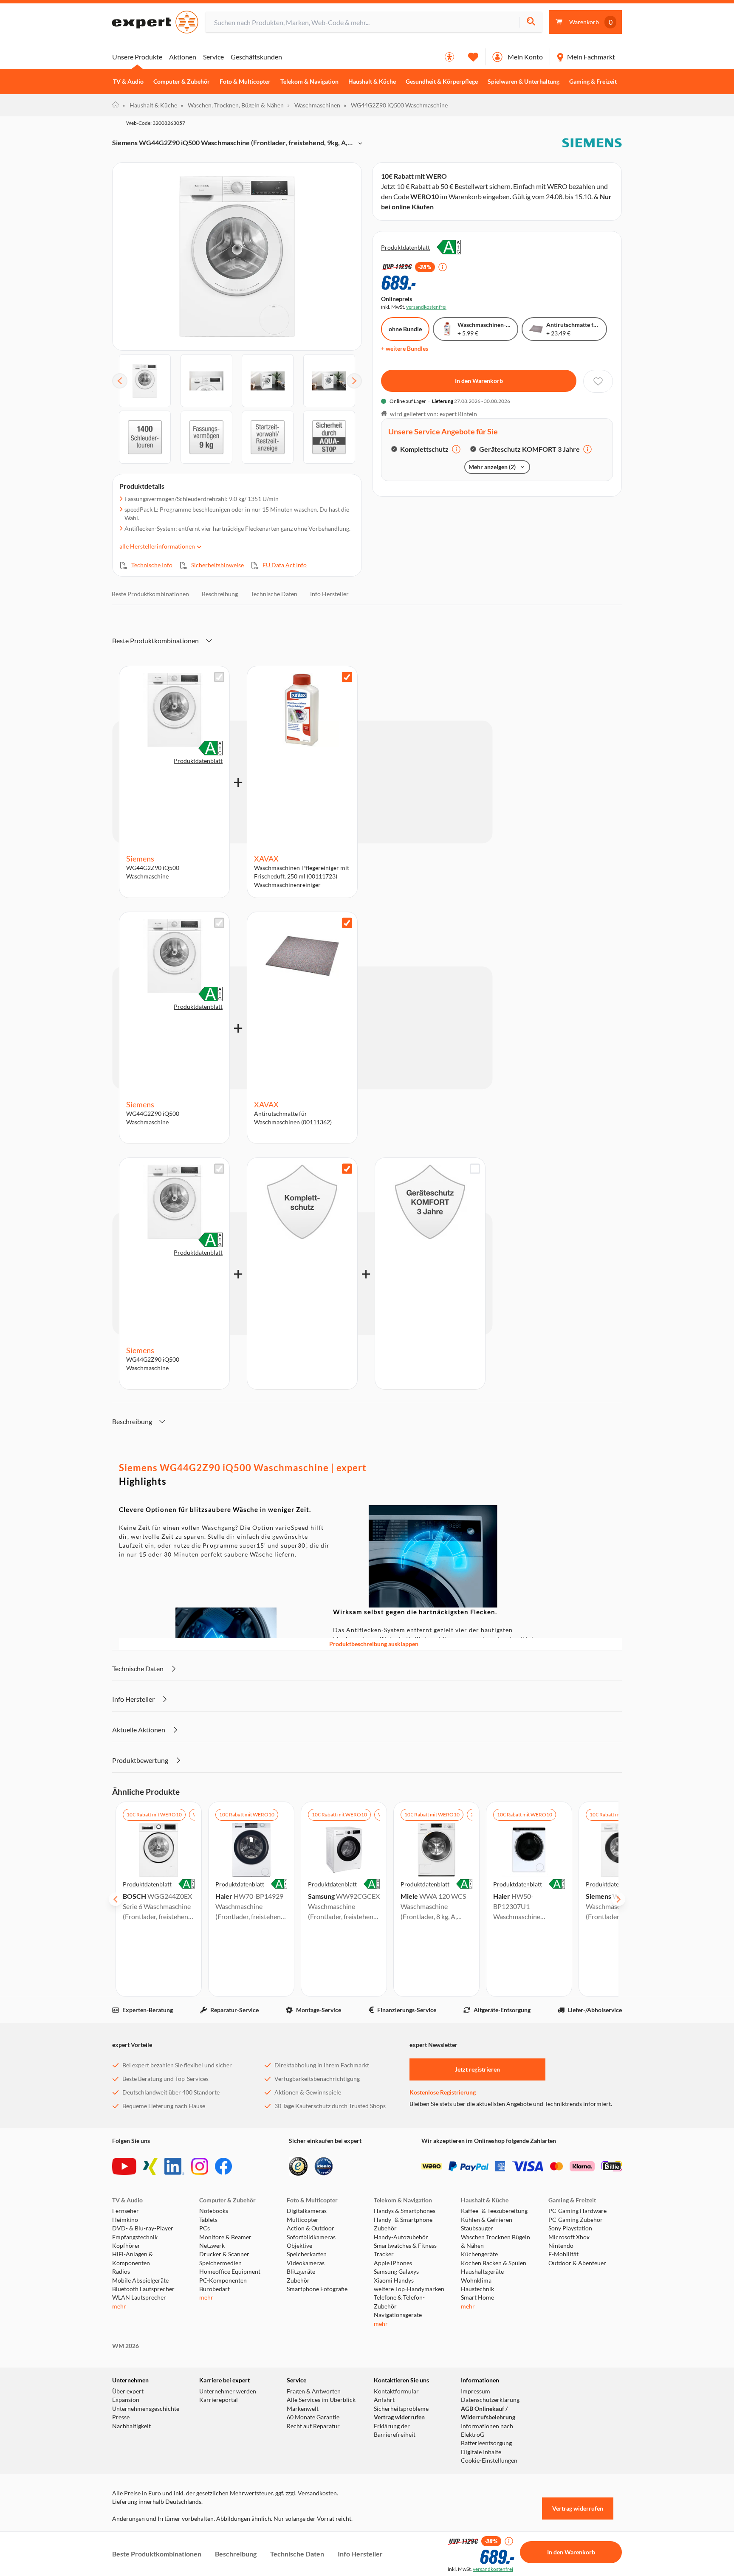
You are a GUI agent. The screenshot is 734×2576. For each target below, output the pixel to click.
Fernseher (126, 2211)
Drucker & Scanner (224, 2254)
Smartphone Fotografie (317, 2289)
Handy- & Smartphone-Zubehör (404, 2224)
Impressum (476, 2391)
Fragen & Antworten (314, 2391)
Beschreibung (220, 594)
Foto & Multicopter (245, 82)
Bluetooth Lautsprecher (143, 2289)
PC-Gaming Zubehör (576, 2220)
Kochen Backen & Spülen (494, 2263)
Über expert (128, 2391)
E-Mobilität (563, 2254)
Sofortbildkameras (311, 2237)
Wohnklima (476, 2280)
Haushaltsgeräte (482, 2272)
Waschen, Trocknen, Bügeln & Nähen (232, 105)
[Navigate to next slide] (618, 1899)
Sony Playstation (570, 2228)
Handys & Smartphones (405, 2211)
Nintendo (561, 2246)
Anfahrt (384, 2400)
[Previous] (120, 381)
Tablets (208, 2220)
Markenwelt (303, 2409)
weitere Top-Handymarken (409, 2289)
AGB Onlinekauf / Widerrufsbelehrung (488, 2413)
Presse (121, 2417)
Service (213, 57)
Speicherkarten (307, 2254)
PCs (205, 2228)
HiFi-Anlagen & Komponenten (133, 2258)
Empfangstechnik (135, 2237)
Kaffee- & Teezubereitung (494, 2211)
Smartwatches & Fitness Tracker (405, 2250)
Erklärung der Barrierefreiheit (395, 2430)
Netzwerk (212, 2246)
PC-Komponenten (223, 2280)
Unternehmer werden (228, 2391)
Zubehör (298, 2280)
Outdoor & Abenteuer (577, 2263)
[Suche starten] (531, 22)
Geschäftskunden (256, 57)
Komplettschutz (424, 449)
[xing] (150, 2166)
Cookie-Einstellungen (489, 2461)
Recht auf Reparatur (313, 2426)
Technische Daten (274, 594)
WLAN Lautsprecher (139, 2297)
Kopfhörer (126, 2246)
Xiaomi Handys (394, 2280)
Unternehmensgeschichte (146, 2409)
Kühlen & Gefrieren (487, 2220)
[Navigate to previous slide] (116, 1899)
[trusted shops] (298, 2166)
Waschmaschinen (314, 105)
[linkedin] (174, 2166)
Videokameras (306, 2263)
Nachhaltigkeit (131, 2426)
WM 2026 (126, 2346)
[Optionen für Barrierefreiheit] (449, 57)
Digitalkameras (307, 2211)
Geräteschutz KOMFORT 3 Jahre (529, 449)
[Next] (354, 381)
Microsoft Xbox (569, 2237)
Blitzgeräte (301, 2272)
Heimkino (125, 2220)
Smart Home (477, 2297)
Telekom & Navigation (309, 82)
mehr (119, 2306)
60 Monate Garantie (313, 2417)
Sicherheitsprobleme (401, 2409)
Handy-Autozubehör (401, 2237)
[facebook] (223, 2166)
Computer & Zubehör (182, 82)
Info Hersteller (329, 594)
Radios (121, 2272)
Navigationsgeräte (398, 2315)
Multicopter (303, 2220)
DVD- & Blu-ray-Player (143, 2228)
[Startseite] (116, 105)
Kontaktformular (396, 2391)
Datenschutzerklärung (490, 2400)
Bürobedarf (215, 2289)
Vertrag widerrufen (399, 2417)
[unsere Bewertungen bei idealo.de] (324, 2166)
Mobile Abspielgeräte (140, 2280)
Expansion (126, 2400)
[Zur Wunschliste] (473, 57)
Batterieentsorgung (486, 2443)
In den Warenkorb (479, 381)
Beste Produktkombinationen (150, 594)
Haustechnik (477, 2289)
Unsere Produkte (137, 57)
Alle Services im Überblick (321, 2400)
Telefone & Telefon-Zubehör (399, 2302)
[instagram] (200, 2166)
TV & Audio (128, 82)
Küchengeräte (479, 2254)
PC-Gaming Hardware (577, 2211)
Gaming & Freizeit (593, 82)
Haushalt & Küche (372, 82)
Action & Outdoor (311, 2228)
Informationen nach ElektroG (487, 2430)
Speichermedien (220, 2263)
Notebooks (214, 2211)
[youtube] (124, 2166)
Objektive (299, 2246)
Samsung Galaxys (396, 2272)
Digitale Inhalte (481, 2452)
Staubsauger (477, 2228)
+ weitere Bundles (405, 348)
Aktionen (183, 57)
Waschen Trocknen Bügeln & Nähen (495, 2241)
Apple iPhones (393, 2263)
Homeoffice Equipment (230, 2272)
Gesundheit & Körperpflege (442, 82)
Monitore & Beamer (225, 2237)
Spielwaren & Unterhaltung (524, 82)
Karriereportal (219, 2400)
